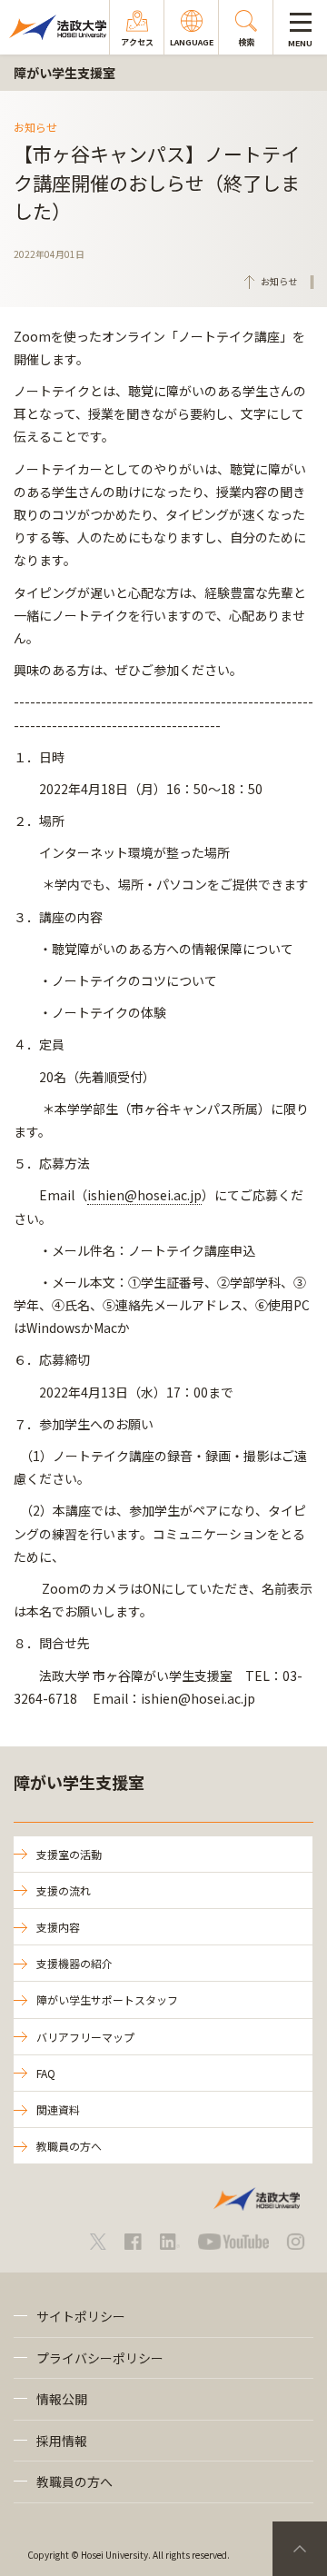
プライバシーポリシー (100, 2358)
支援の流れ (64, 1890)
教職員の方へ (69, 2146)
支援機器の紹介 (74, 1963)
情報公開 (62, 2399)
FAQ (46, 2073)
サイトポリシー (81, 2316)
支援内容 (58, 1927)
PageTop (300, 2549)
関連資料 (58, 2109)
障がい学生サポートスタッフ (107, 1999)
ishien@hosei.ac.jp (144, 1195)
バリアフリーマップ (85, 2037)
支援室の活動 (69, 1854)
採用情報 (62, 2441)
